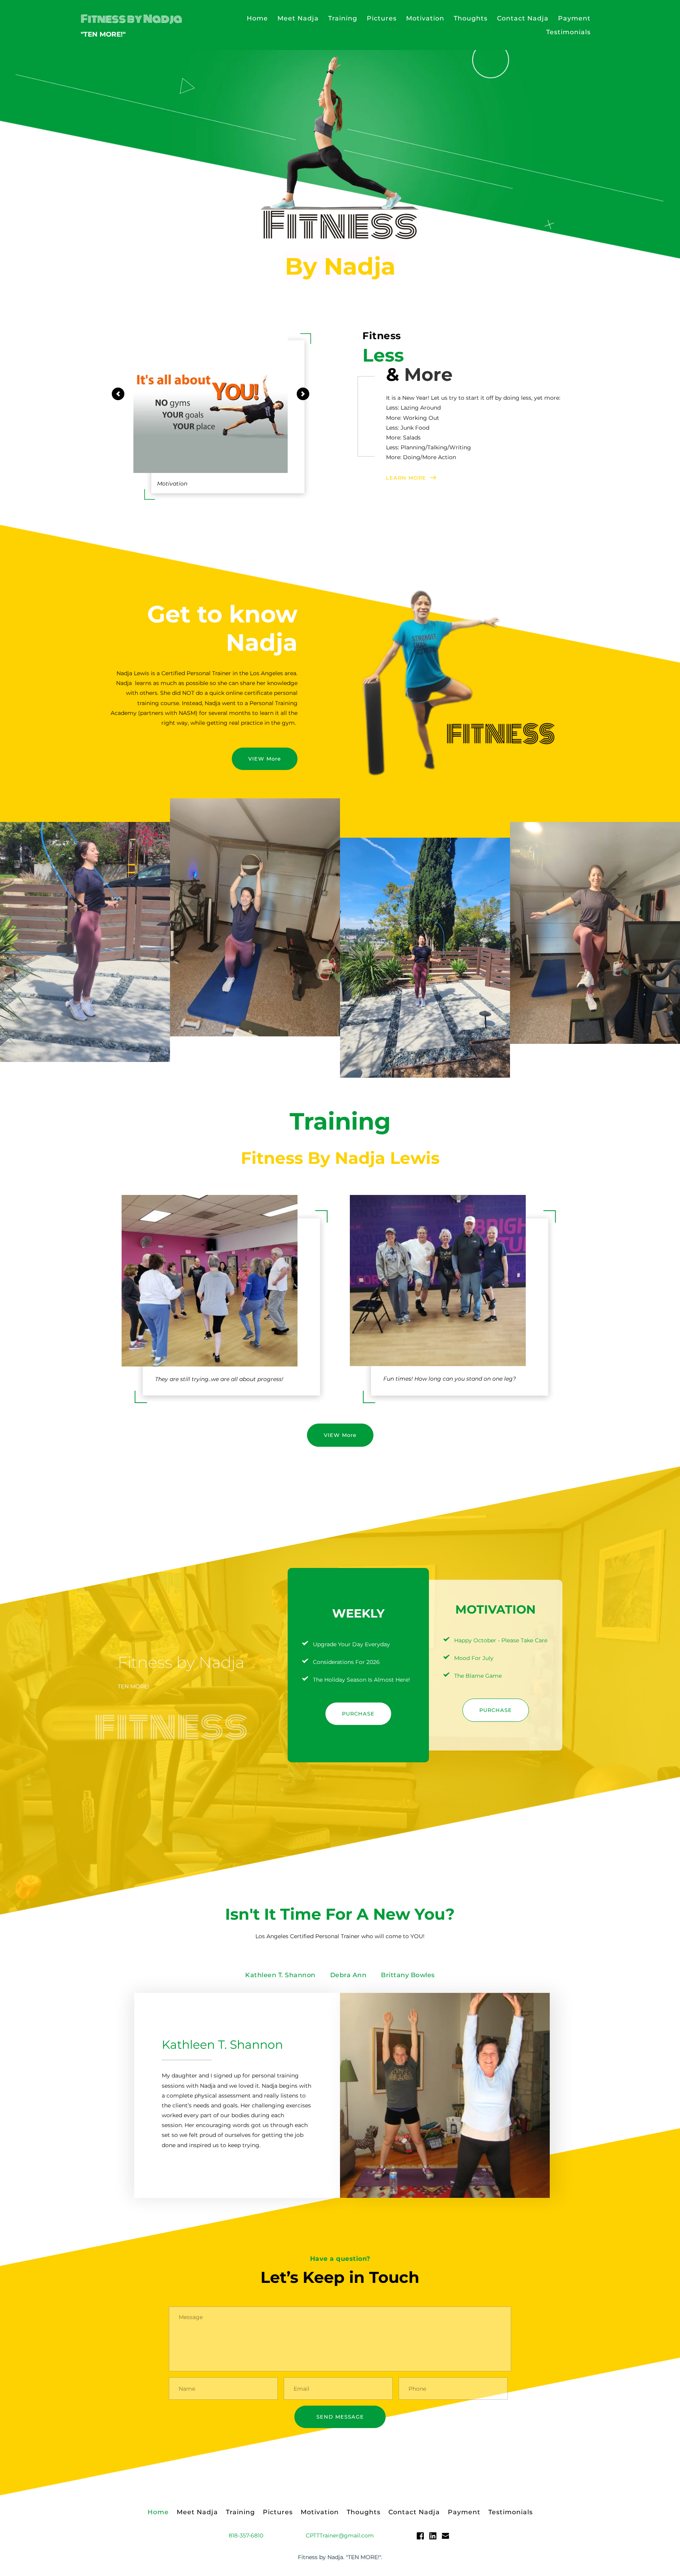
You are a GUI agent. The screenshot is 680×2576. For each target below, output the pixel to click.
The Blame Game (478, 1676)
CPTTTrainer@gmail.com (340, 2535)
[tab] (280, 1975)
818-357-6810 (246, 2535)
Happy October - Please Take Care (501, 1640)
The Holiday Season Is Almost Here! (361, 1680)
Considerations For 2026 (346, 1662)
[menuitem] (257, 18)
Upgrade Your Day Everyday (351, 1644)
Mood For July (474, 1658)
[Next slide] (303, 394)
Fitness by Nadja (131, 19)
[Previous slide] (118, 394)
